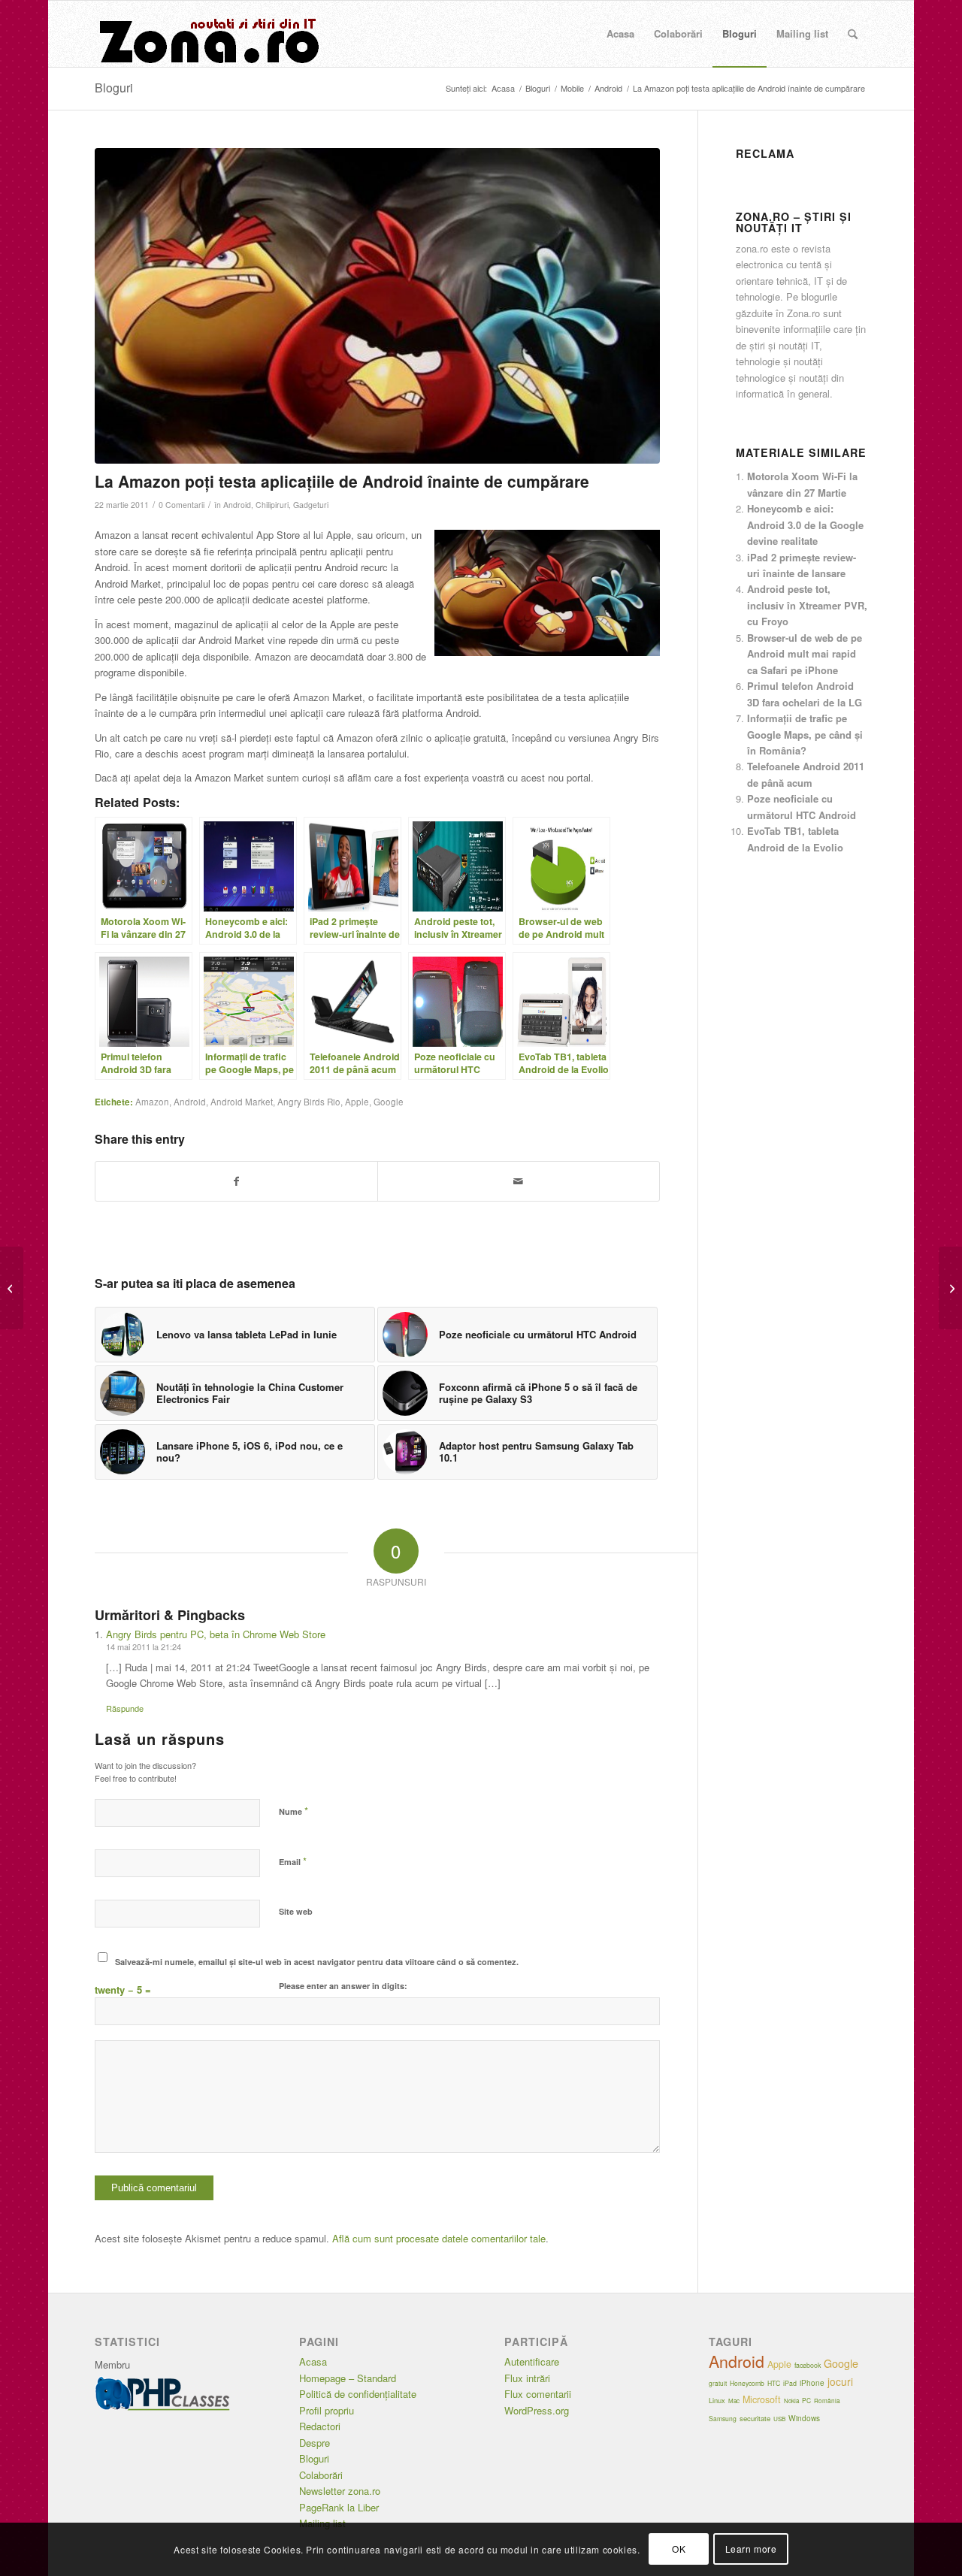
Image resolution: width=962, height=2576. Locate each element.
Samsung (723, 2418)
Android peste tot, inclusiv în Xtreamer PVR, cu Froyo (807, 605)
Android (237, 505)
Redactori (320, 2426)
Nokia (791, 2401)
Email (293, 1861)
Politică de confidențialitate (358, 2394)
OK (679, 2549)
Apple (357, 1102)
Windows (804, 2418)
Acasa (313, 2361)
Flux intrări (527, 2378)
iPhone (812, 2383)
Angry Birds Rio (309, 1102)
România (827, 2401)
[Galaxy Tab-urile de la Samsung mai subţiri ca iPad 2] (950, 1288)
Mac (734, 2401)
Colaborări (321, 2475)
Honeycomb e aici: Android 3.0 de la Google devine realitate (805, 525)
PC (806, 2400)
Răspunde (125, 1708)
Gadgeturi (311, 505)
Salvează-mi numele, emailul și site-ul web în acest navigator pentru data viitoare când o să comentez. (317, 1962)
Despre (315, 2443)
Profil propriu (327, 2410)
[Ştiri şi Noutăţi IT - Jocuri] (207, 34)
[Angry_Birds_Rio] (378, 306)
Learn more (751, 2549)
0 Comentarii (182, 505)
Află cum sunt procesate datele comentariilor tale (439, 2238)
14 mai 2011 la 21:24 (144, 1646)
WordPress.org (537, 2410)
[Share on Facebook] (236, 1181)
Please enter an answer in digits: (343, 1986)
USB (779, 2419)
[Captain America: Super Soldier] (12, 1288)
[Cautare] (853, 34)
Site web (296, 1911)
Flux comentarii (538, 2394)
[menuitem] (620, 34)
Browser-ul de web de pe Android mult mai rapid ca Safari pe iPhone (805, 654)
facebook (808, 2365)
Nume (293, 1811)
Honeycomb (747, 2383)
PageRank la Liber (339, 2507)
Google (389, 1102)
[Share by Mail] (519, 1181)
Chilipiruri (272, 505)
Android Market (242, 1102)
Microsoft (762, 2399)
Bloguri (114, 88)
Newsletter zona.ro (340, 2491)
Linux (717, 2400)
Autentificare (532, 2361)
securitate (755, 2418)
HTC (774, 2383)
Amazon (152, 1102)
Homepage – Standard (348, 2378)
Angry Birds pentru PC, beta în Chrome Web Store (216, 1634)
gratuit (718, 2383)
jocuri (840, 2381)
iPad (790, 2383)
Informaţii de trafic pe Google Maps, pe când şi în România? (805, 734)
